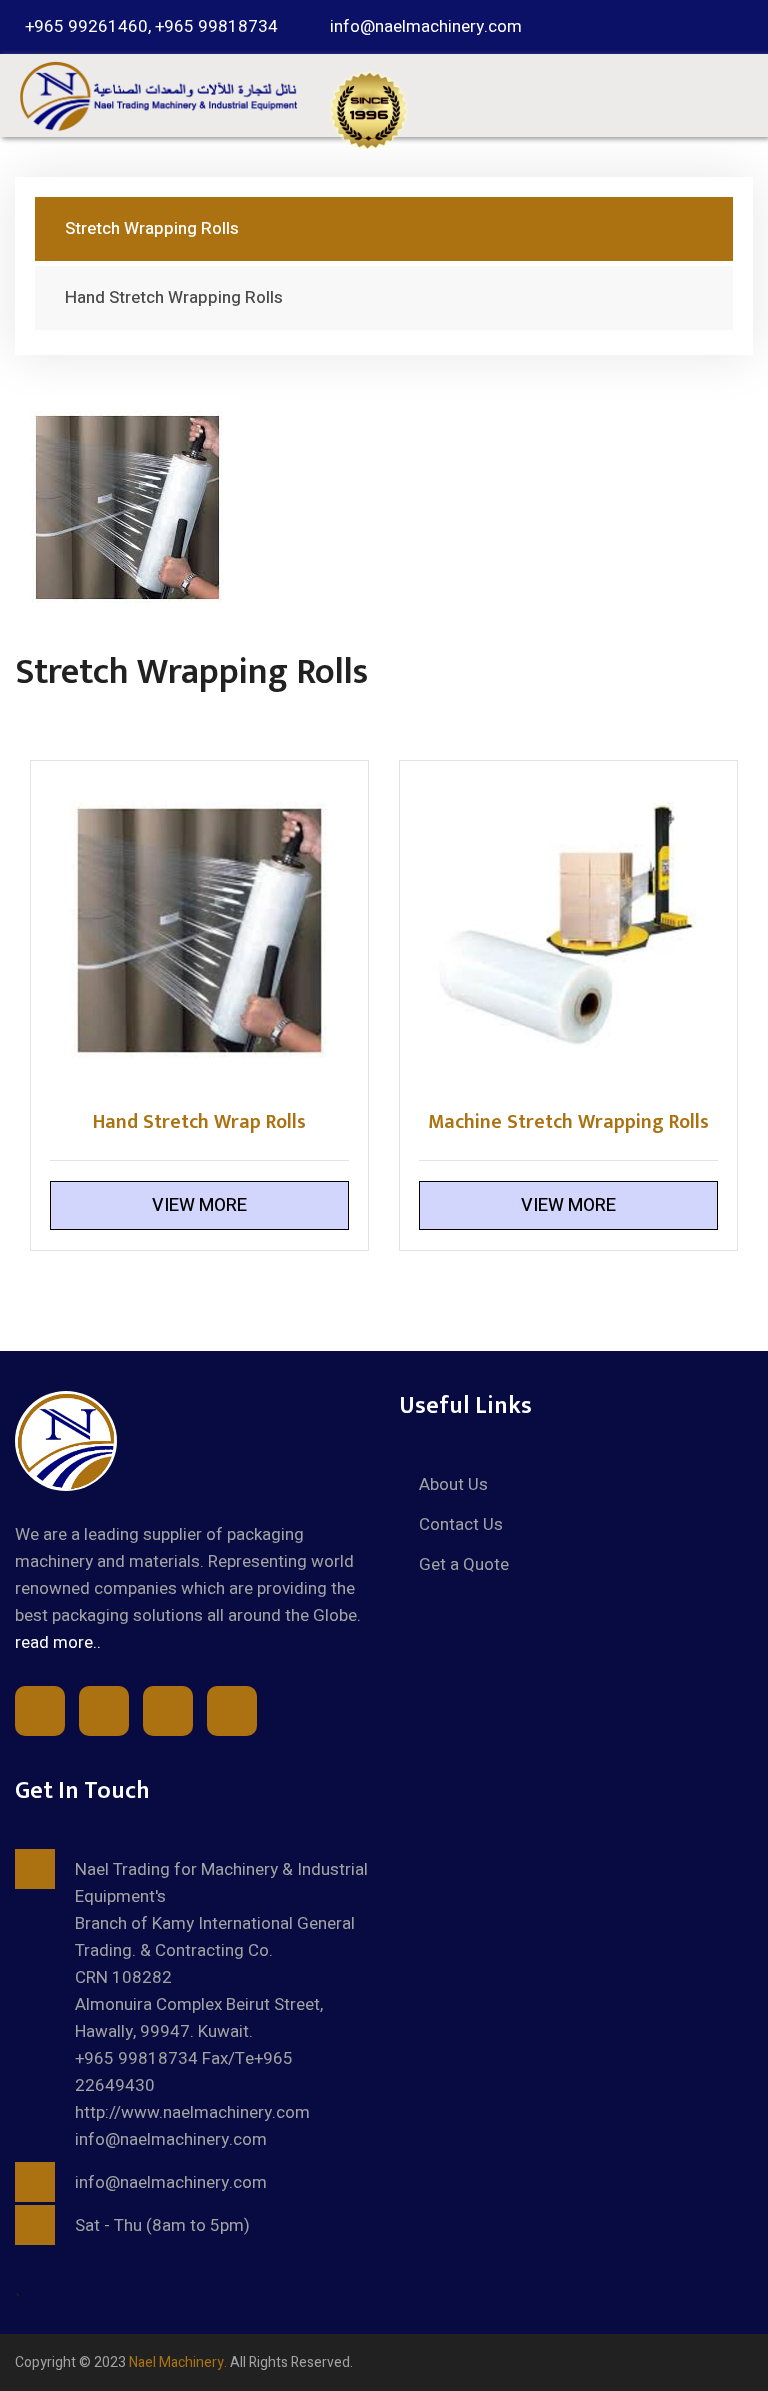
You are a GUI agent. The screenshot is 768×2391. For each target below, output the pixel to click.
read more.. (58, 1642)
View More (199, 1205)
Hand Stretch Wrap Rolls (199, 1122)
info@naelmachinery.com (426, 26)
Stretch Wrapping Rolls (152, 228)
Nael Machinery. (178, 2362)
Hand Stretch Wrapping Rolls (174, 297)
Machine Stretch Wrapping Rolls (568, 1122)
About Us (453, 1484)
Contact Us (461, 1524)
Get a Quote (464, 1564)
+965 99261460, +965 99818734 (151, 26)
